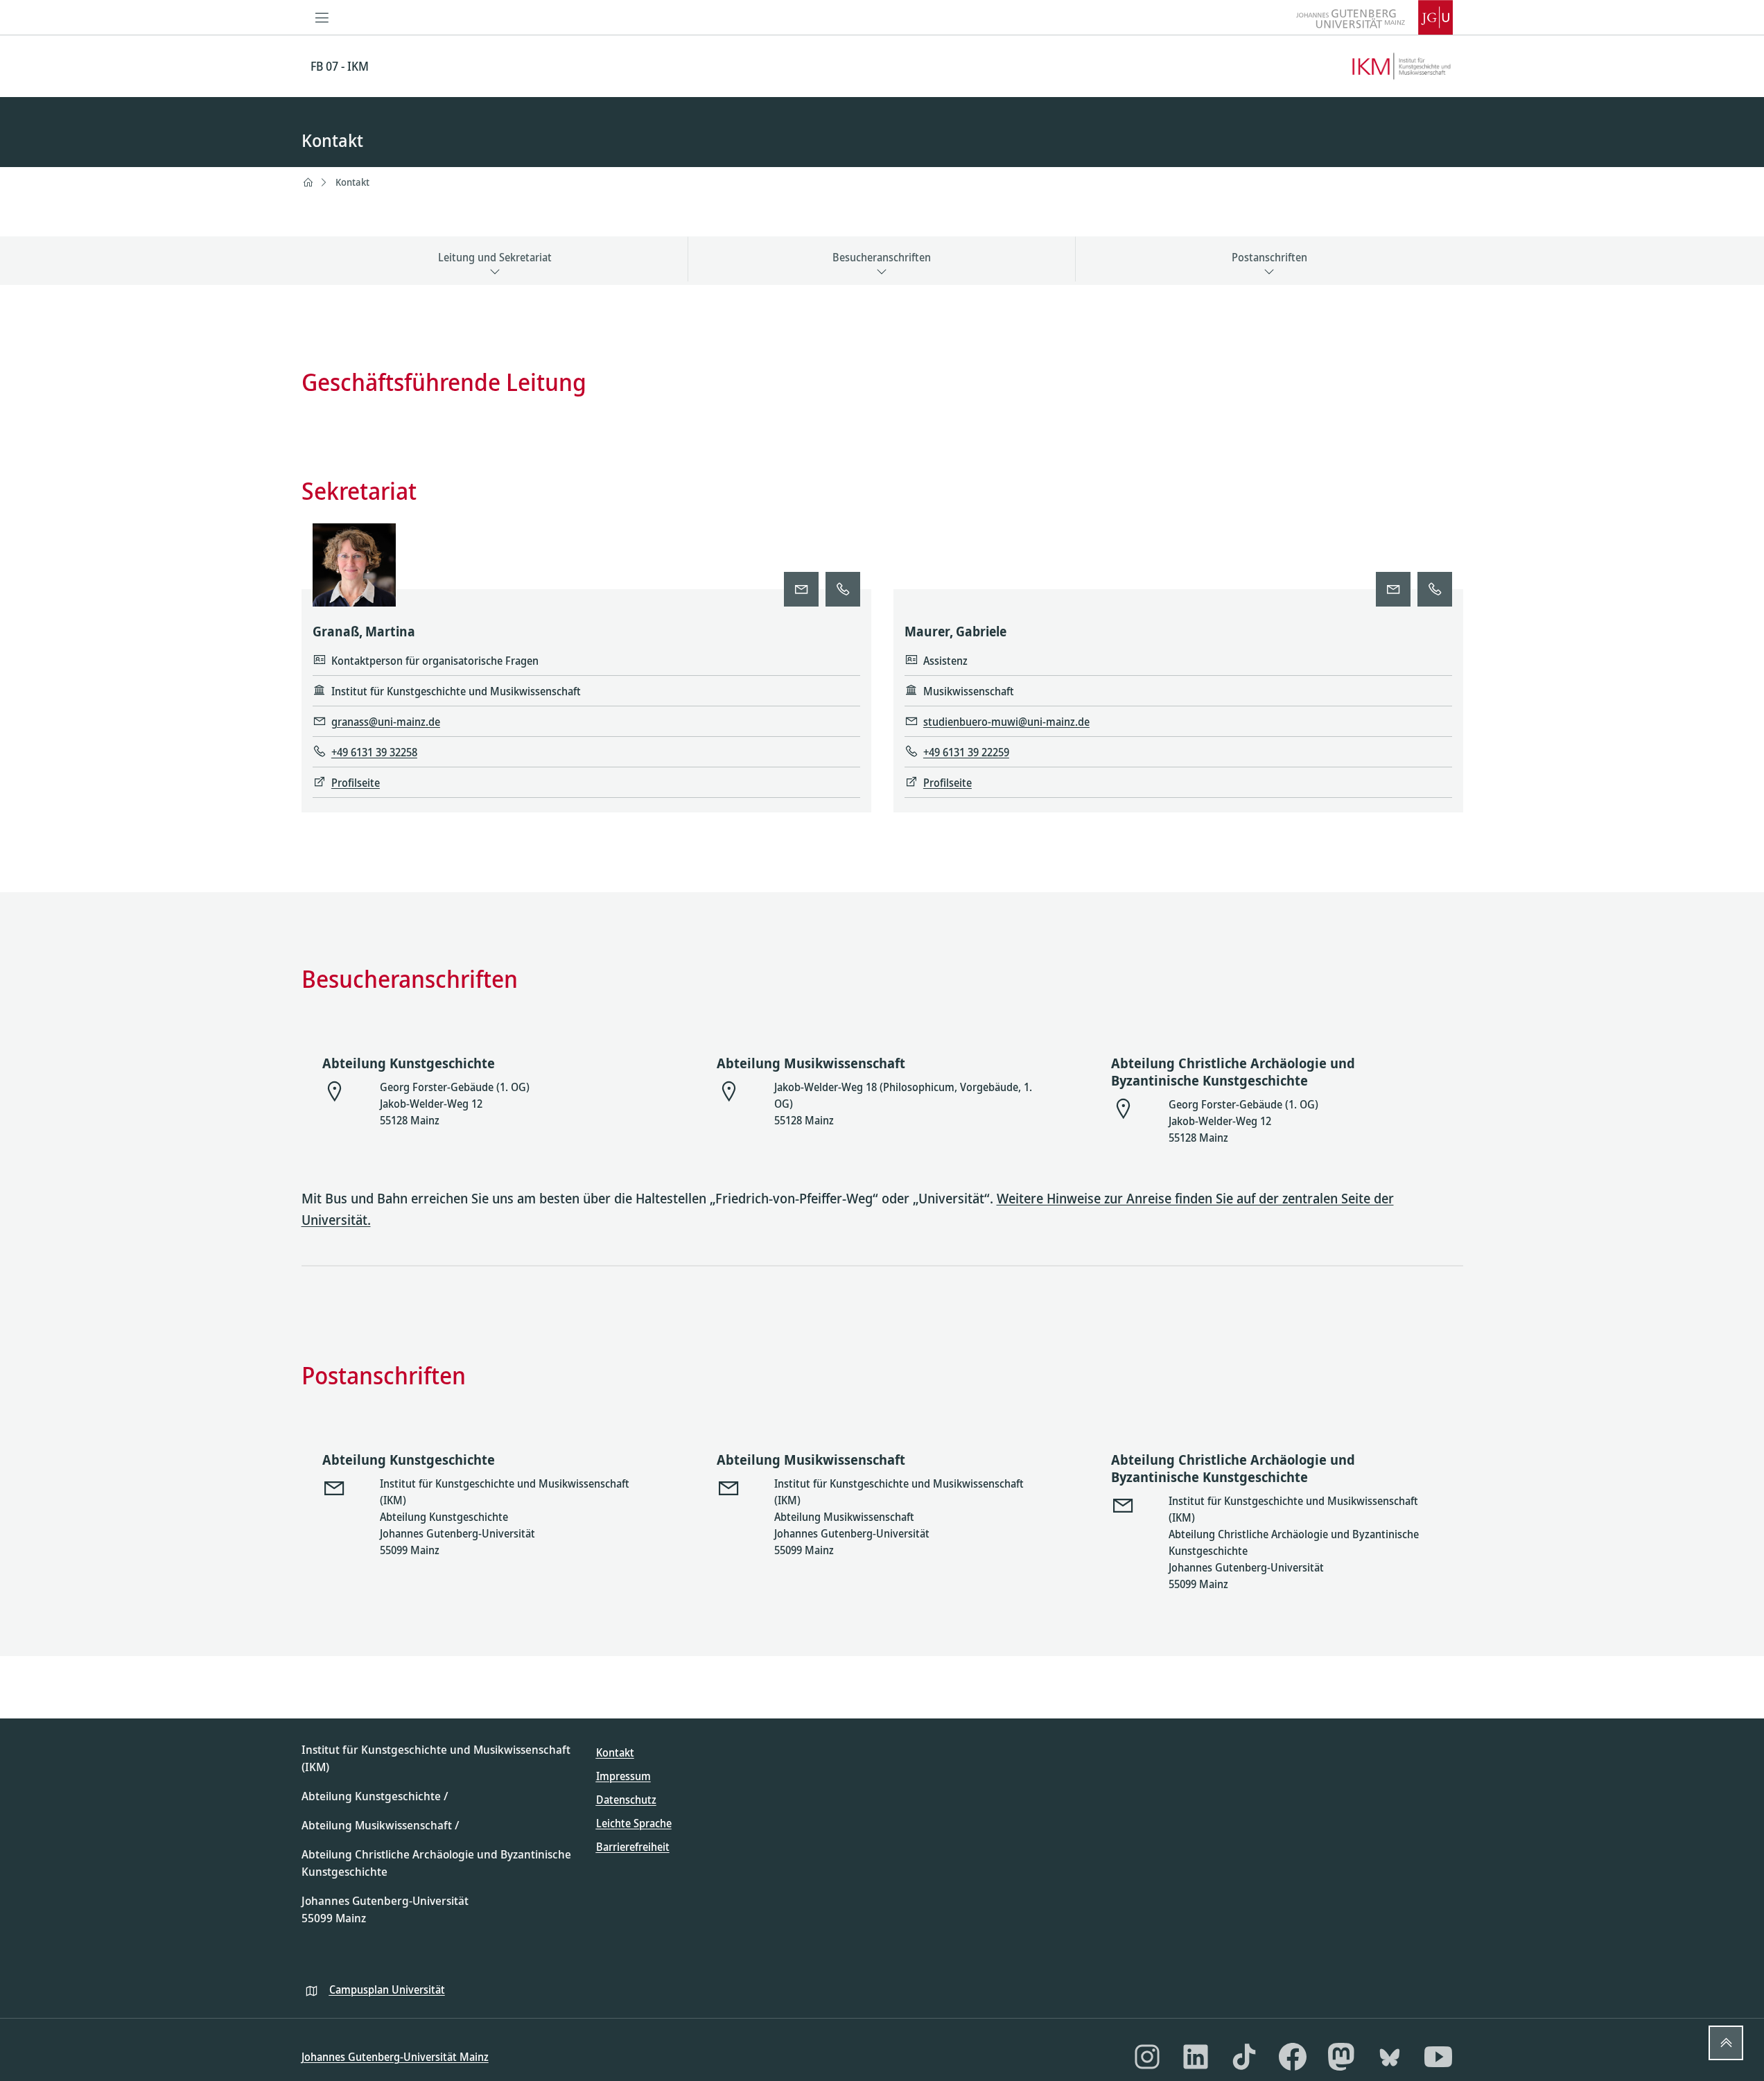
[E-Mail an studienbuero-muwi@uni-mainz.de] (1393, 589)
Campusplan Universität (387, 1989)
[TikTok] (1244, 2057)
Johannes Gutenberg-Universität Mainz (395, 2057)
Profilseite (356, 783)
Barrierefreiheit (633, 1847)
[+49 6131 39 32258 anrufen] (843, 589)
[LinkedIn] (1196, 2057)
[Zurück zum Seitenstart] (1726, 2043)
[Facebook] (1293, 2057)
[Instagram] (1147, 2057)
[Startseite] (308, 182)
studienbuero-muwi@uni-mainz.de (1006, 722)
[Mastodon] (1341, 2057)
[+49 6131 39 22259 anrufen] (1435, 589)
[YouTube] (1438, 2057)
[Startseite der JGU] (1374, 17)
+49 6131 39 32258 (374, 752)
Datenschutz (626, 1800)
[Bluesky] (1390, 2057)
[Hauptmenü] (322, 17)
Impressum (623, 1776)
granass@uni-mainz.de (386, 722)
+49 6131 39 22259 (966, 752)
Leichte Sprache (634, 1823)
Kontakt (352, 182)
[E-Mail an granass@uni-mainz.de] (801, 589)
